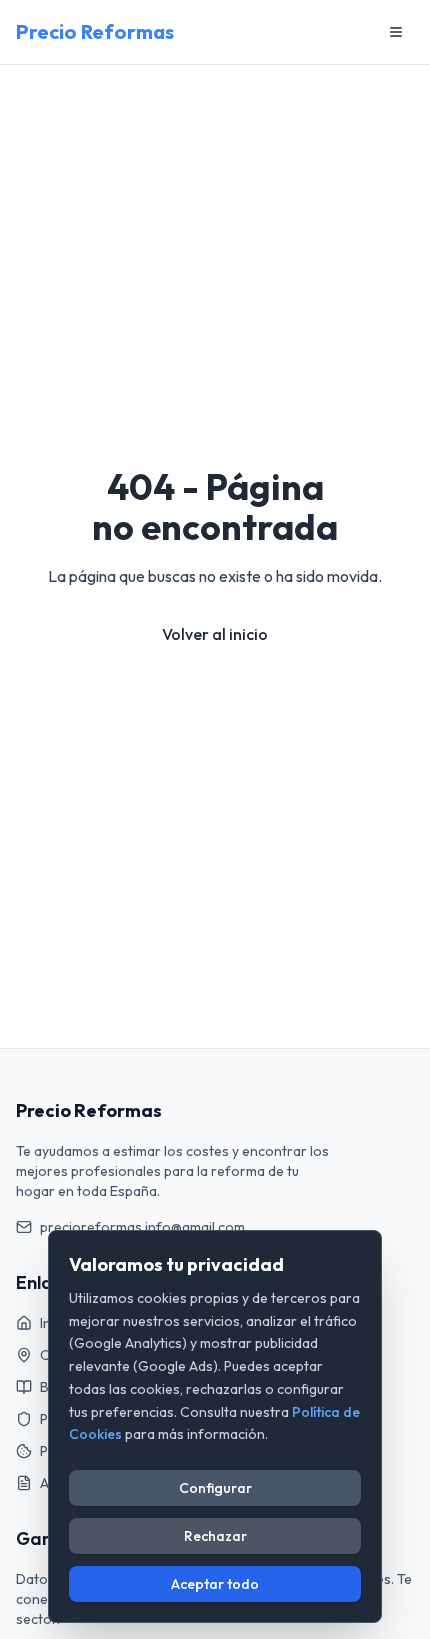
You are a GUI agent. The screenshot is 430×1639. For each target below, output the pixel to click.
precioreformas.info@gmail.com (142, 1227)
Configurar (215, 1488)
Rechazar (215, 1536)
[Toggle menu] (396, 32)
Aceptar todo (215, 1584)
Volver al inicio (215, 634)
